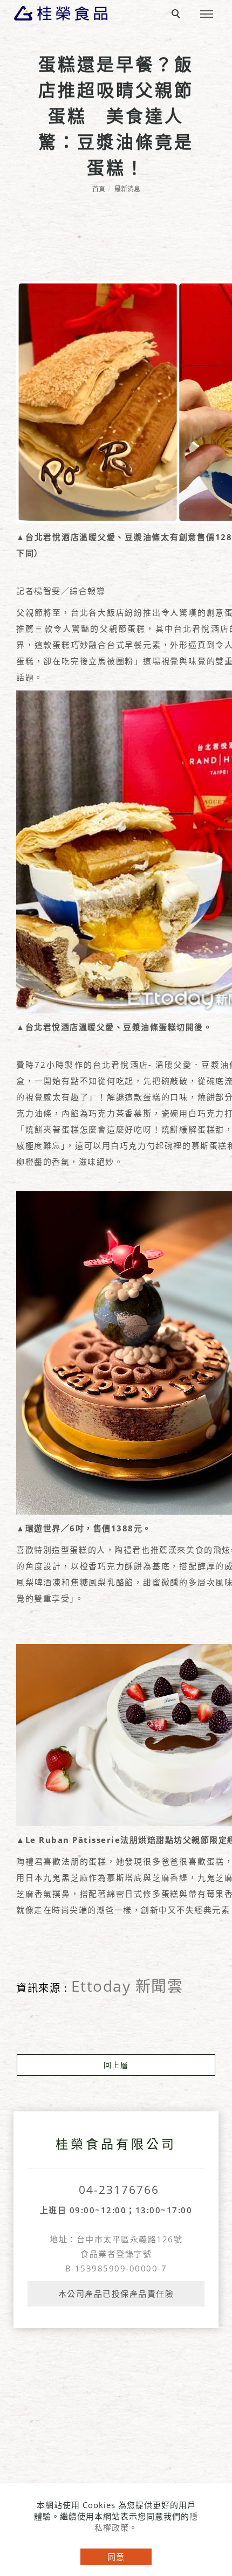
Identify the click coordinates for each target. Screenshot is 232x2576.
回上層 (116, 2065)
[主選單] (207, 15)
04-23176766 (119, 2190)
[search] (178, 15)
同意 (116, 2557)
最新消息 (127, 189)
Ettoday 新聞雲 (127, 1986)
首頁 (99, 189)
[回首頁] (61, 13)
